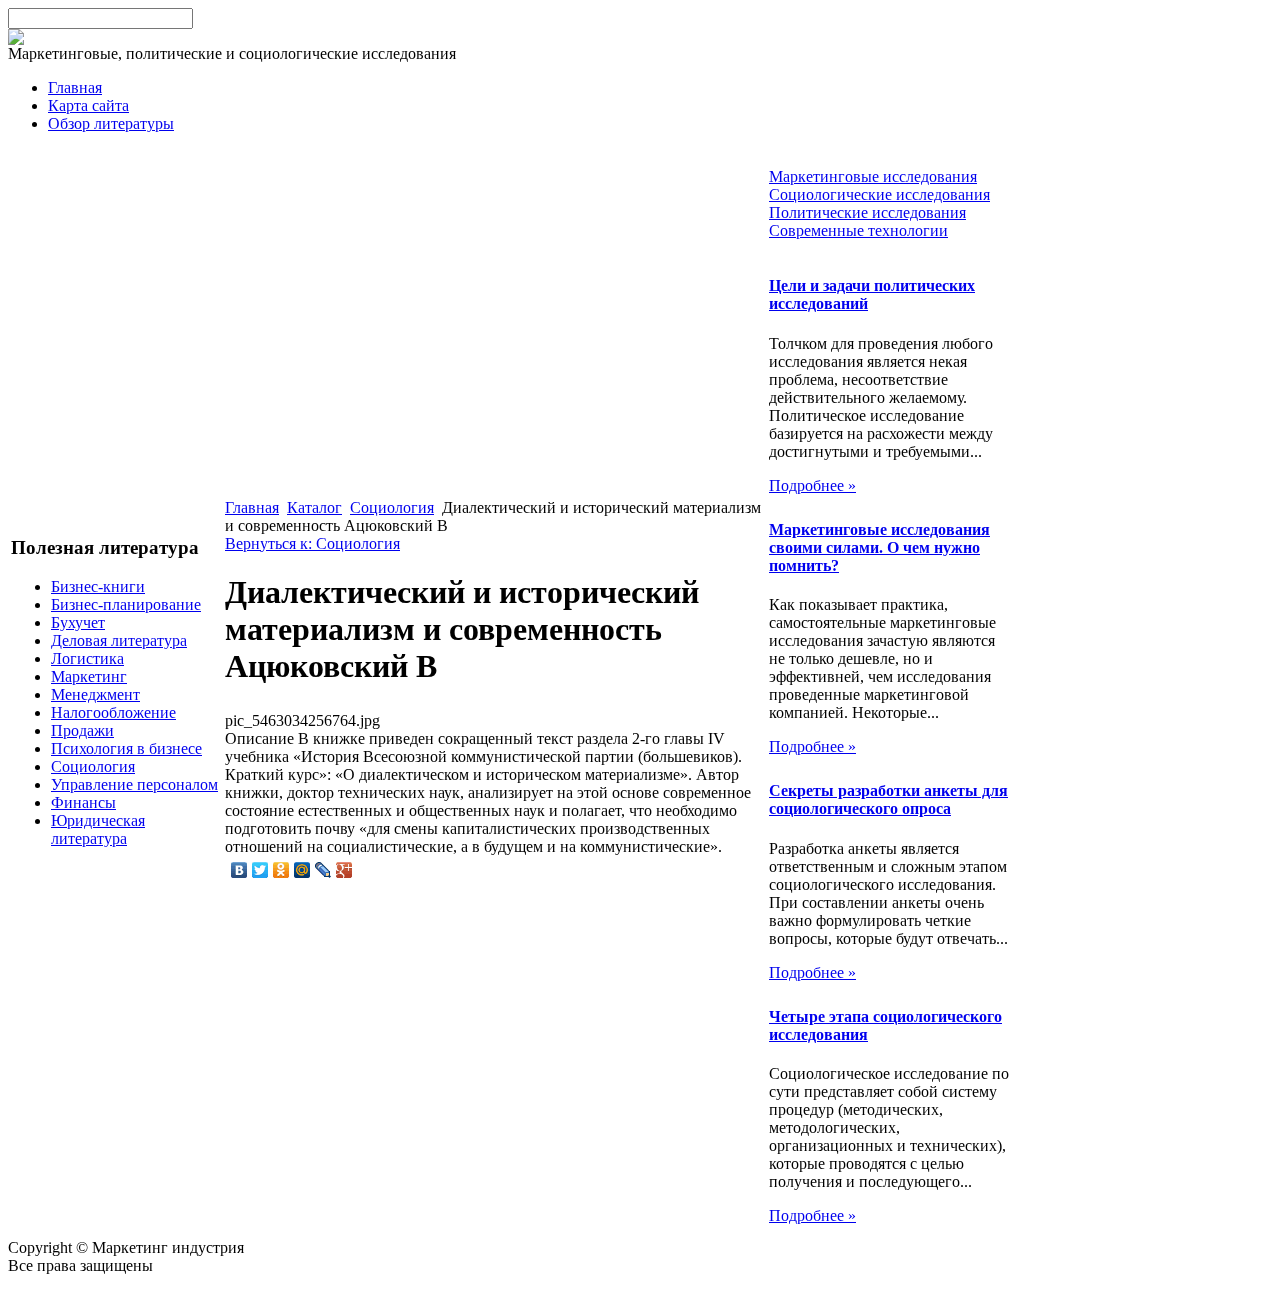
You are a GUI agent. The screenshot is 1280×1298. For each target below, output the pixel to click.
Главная (75, 87)
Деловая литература (119, 640)
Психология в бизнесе (126, 748)
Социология (93, 766)
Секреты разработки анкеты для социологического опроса (888, 799)
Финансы (83, 802)
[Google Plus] (344, 870)
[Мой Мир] (302, 870)
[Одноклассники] (281, 870)
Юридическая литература (98, 829)
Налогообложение (113, 712)
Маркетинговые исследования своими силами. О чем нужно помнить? (879, 547)
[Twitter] (260, 870)
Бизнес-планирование (126, 604)
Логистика (87, 658)
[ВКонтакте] (239, 870)
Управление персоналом (134, 784)
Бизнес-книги (98, 586)
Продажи (82, 730)
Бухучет (78, 622)
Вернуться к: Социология (312, 543)
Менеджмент (95, 694)
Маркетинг (89, 676)
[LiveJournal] (323, 870)
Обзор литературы (111, 123)
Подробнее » (812, 485)
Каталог (314, 507)
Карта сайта (88, 105)
